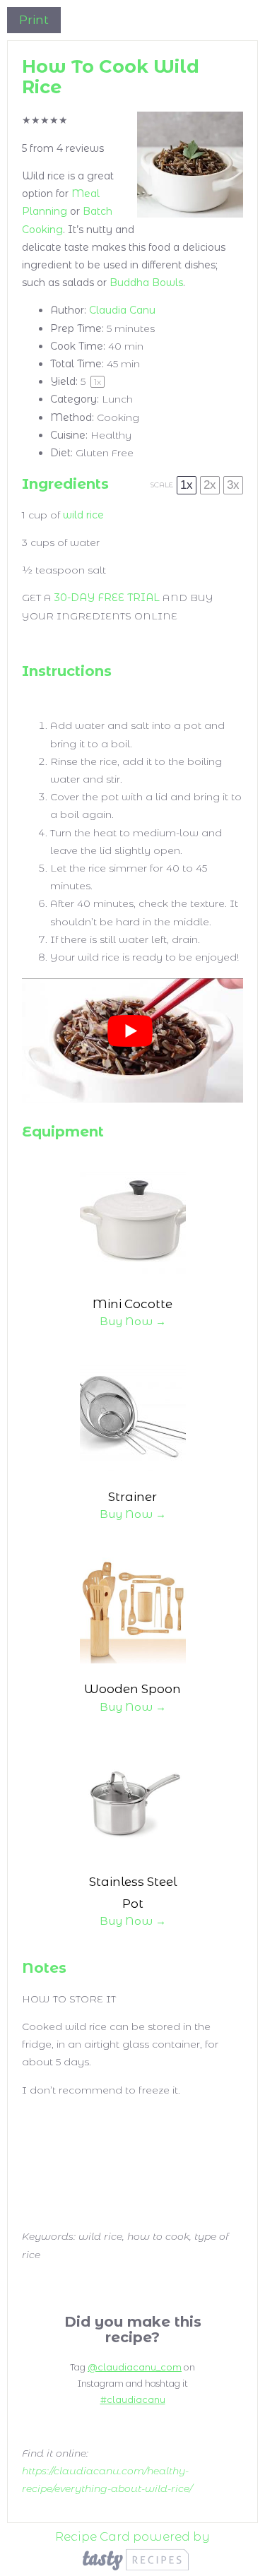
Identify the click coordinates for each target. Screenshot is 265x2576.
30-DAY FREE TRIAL (107, 598)
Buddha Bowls (146, 283)
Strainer (132, 1497)
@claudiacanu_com (135, 2367)
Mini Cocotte (132, 1304)
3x (233, 485)
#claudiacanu (133, 2400)
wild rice (83, 515)
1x (187, 485)
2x (210, 485)
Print (34, 20)
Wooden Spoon (132, 1689)
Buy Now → (133, 1321)
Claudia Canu (122, 310)
